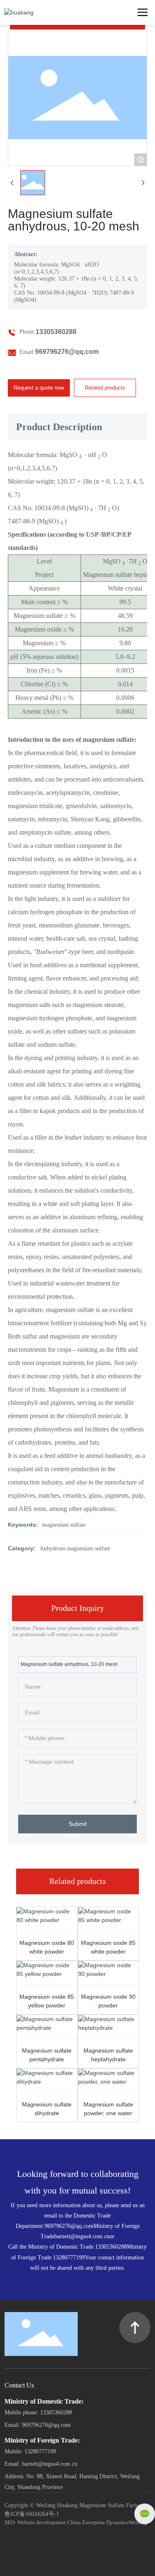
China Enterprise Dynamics (98, 2522)
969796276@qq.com (67, 352)
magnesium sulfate (64, 1525)
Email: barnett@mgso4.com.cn (41, 2464)
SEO (10, 2522)
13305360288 (56, 332)
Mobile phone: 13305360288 (38, 2413)
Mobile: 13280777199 (30, 2451)
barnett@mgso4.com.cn (82, 2236)
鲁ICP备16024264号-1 (32, 2514)
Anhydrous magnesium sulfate (75, 1548)
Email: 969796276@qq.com (38, 2425)
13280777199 (69, 2258)
